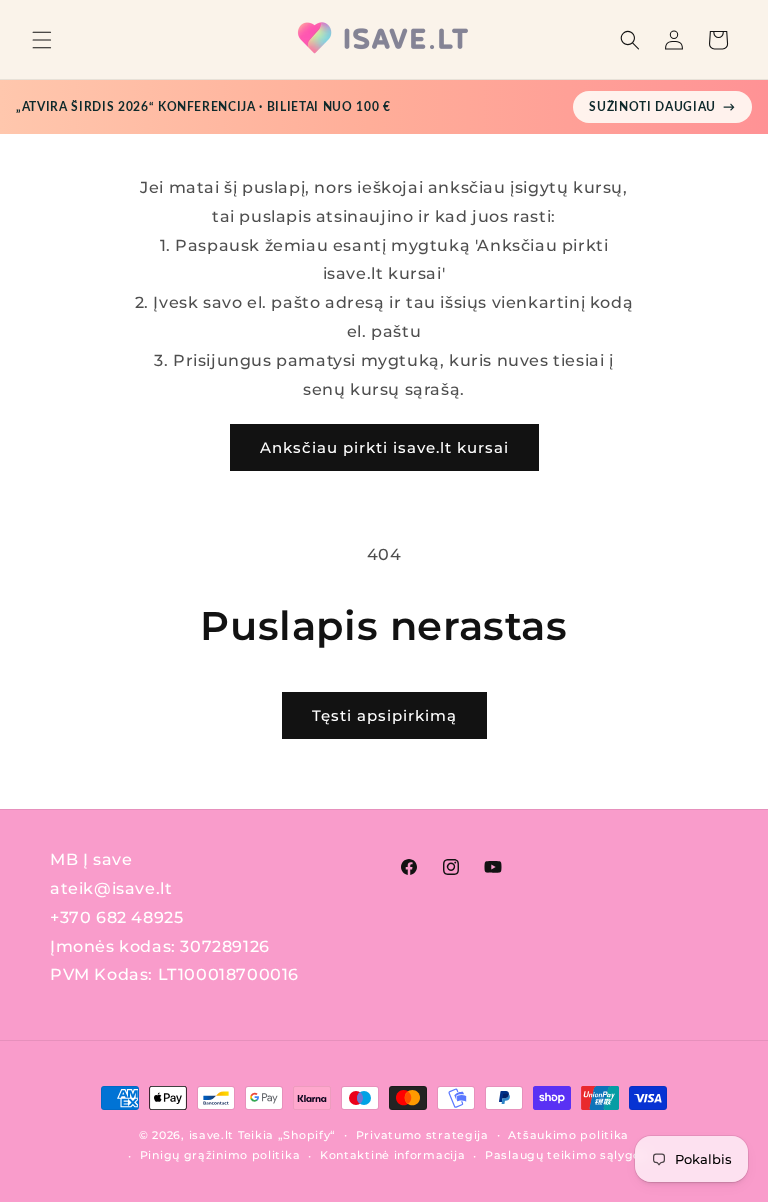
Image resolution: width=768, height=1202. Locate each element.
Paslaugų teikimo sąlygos (566, 1155)
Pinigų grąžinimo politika (220, 1155)
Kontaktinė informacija (392, 1155)
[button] (42, 40)
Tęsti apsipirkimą (384, 715)
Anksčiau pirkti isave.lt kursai (384, 447)
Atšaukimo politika (568, 1135)
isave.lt (212, 1135)
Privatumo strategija (422, 1135)
